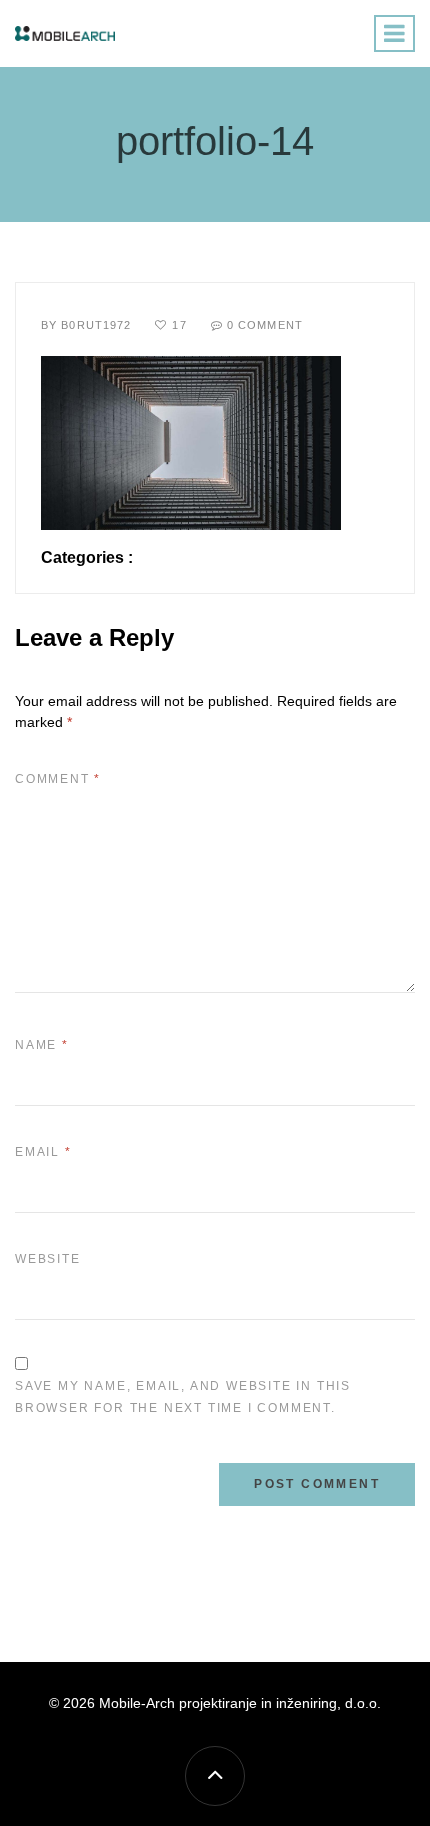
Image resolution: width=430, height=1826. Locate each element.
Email (43, 1152)
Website (48, 1259)
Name (42, 1045)
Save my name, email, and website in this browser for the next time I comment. (183, 1397)
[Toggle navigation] (394, 33)
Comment (58, 779)
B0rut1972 (96, 325)
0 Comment (265, 325)
